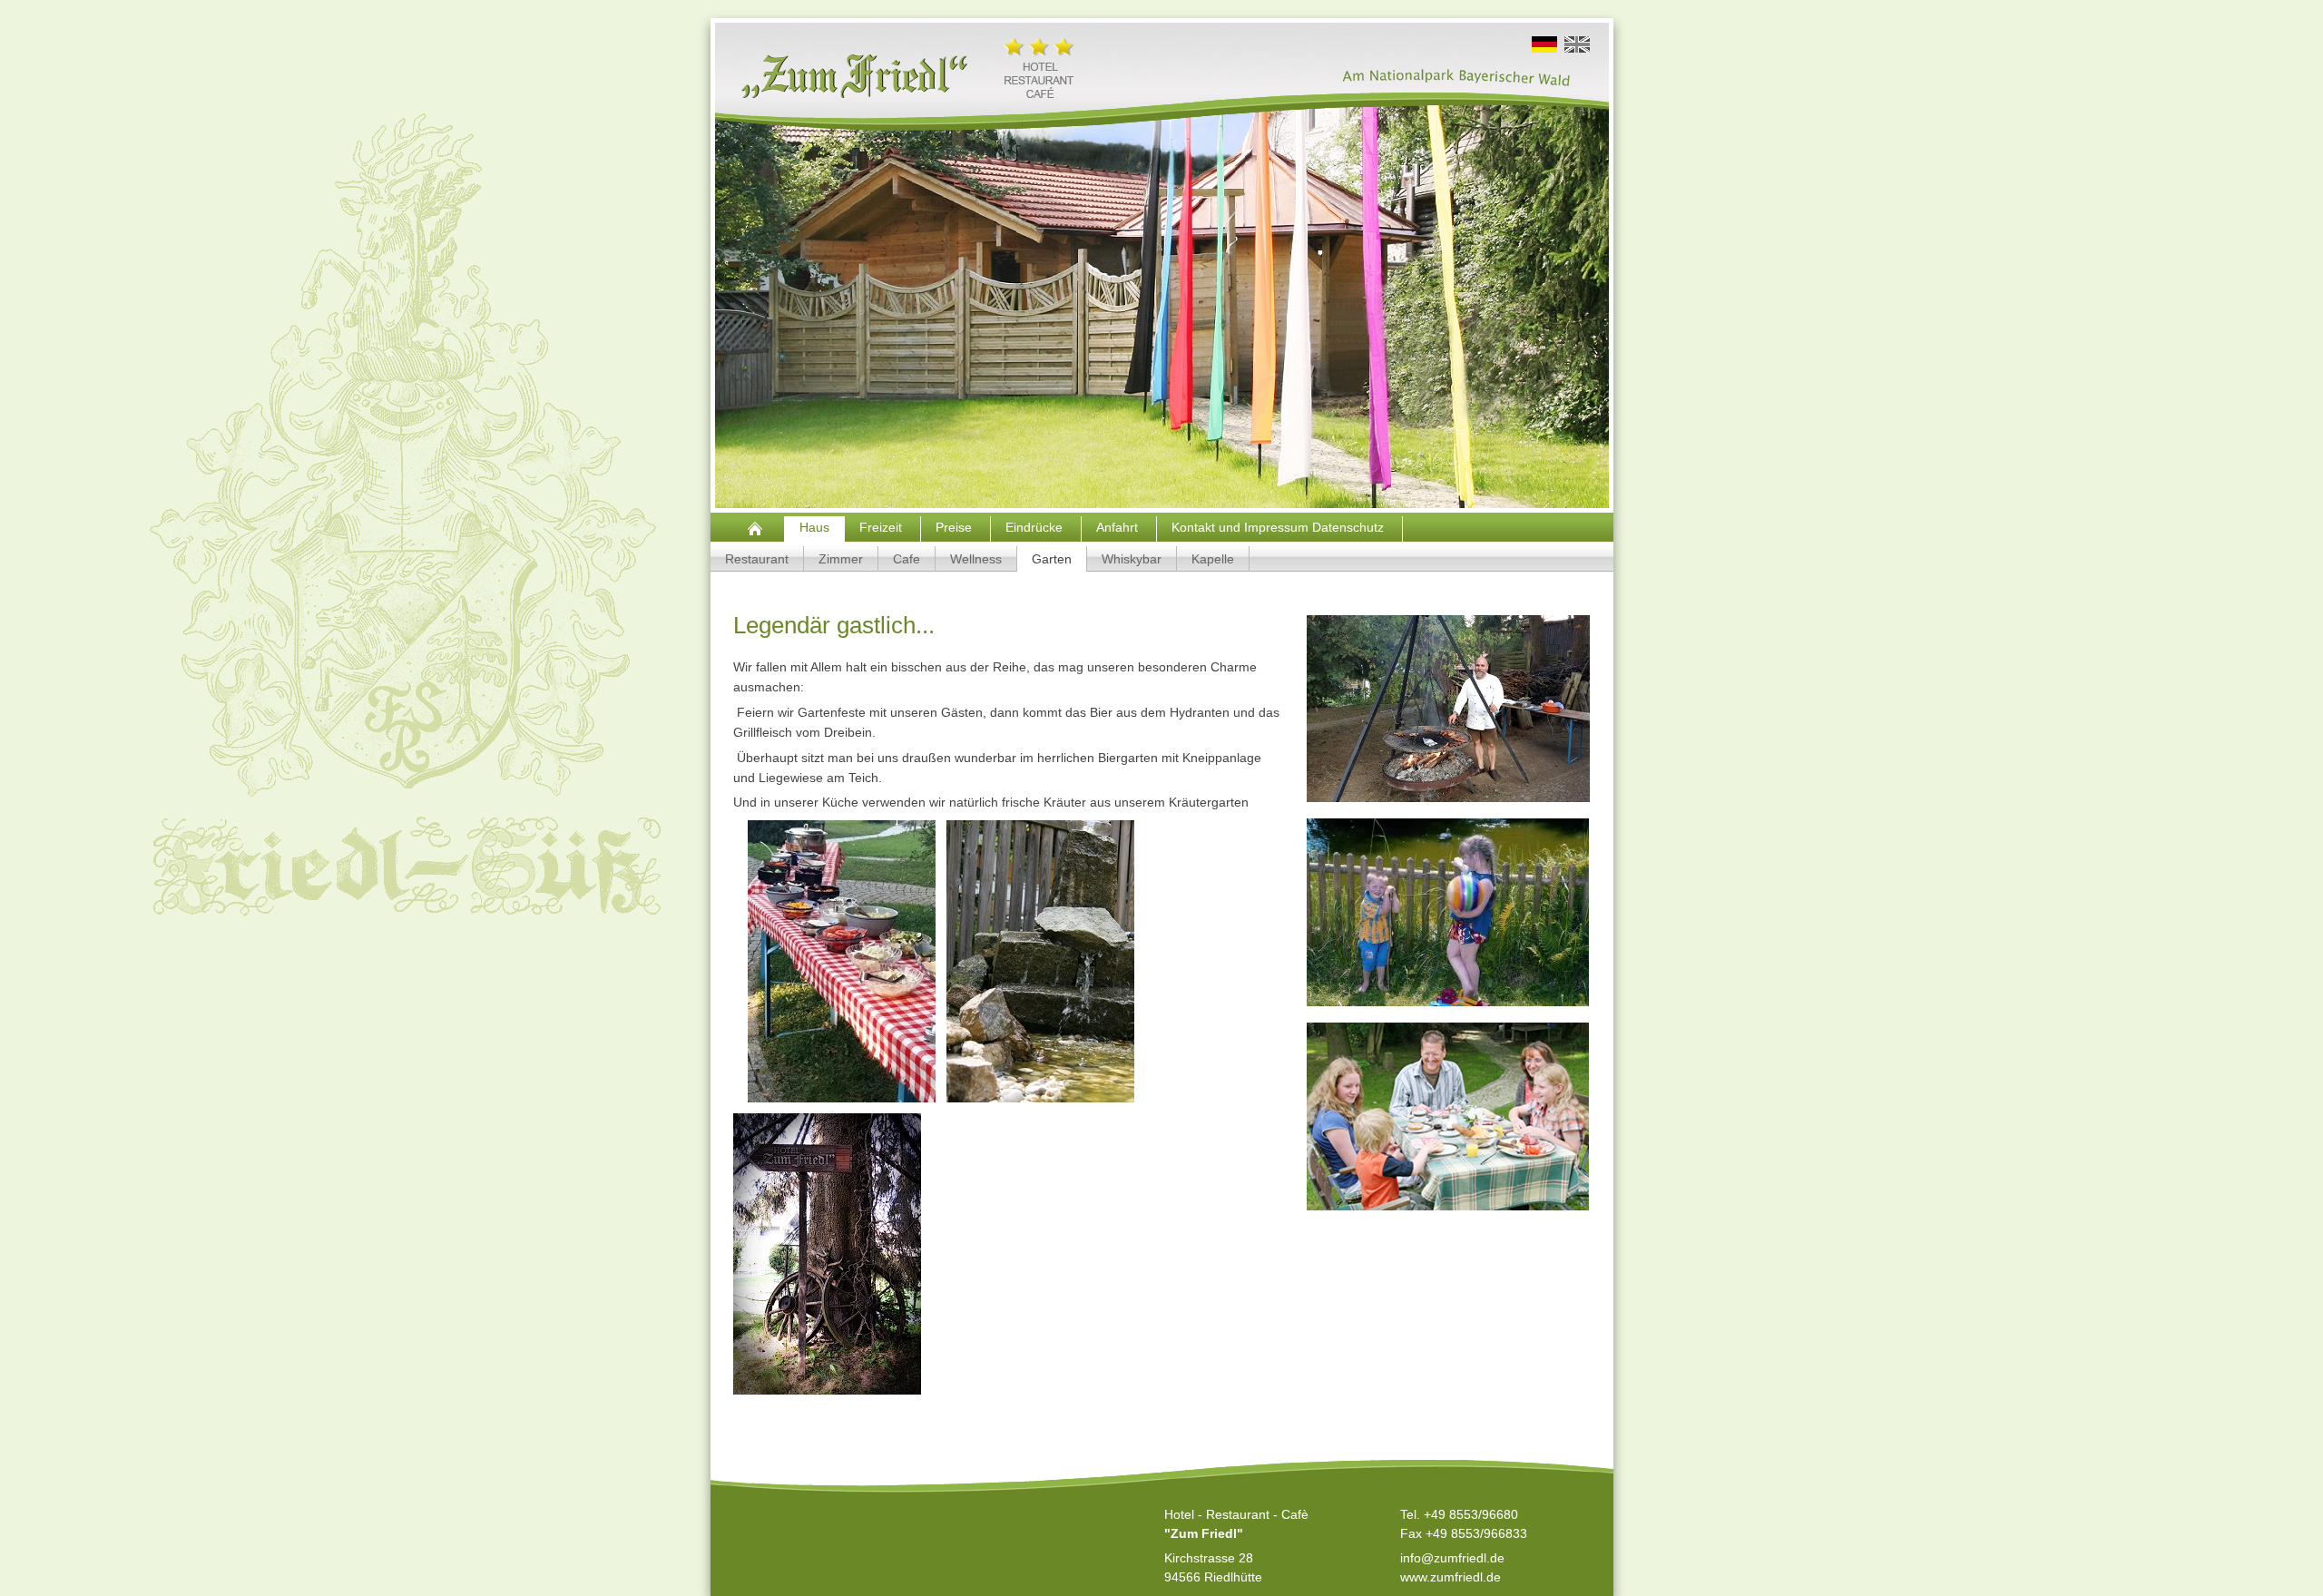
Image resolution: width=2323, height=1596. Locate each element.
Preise (956, 527)
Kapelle (1213, 559)
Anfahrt (1119, 527)
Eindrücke (1036, 527)
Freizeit (882, 527)
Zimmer (841, 559)
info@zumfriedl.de (1452, 1558)
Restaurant (757, 559)
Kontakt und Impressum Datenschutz (1279, 527)
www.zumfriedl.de (1451, 1577)
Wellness (976, 559)
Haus (814, 527)
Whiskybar (1132, 559)
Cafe (907, 559)
